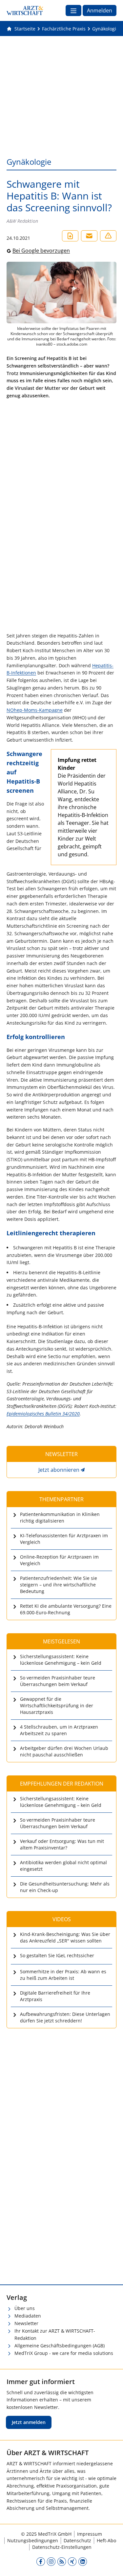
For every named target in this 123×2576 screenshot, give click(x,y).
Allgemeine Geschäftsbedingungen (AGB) (60, 2346)
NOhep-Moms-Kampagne (35, 710)
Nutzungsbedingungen (33, 2540)
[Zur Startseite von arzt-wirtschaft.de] (25, 10)
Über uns (25, 2308)
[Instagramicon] (51, 2561)
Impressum (90, 2534)
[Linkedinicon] (83, 2561)
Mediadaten (28, 2316)
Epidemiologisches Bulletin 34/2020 (43, 1414)
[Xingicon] (72, 2561)
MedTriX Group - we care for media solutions (64, 2353)
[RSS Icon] (62, 2561)
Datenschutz (77, 2540)
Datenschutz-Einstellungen (62, 2547)
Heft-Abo (106, 2540)
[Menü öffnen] (73, 10)
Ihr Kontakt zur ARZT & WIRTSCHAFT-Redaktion (55, 2335)
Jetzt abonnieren (59, 1470)
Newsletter (26, 2323)
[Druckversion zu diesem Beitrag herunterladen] (70, 236)
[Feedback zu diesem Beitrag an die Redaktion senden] (108, 236)
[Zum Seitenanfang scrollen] (111, 2564)
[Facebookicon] (41, 2561)
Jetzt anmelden (29, 2422)
